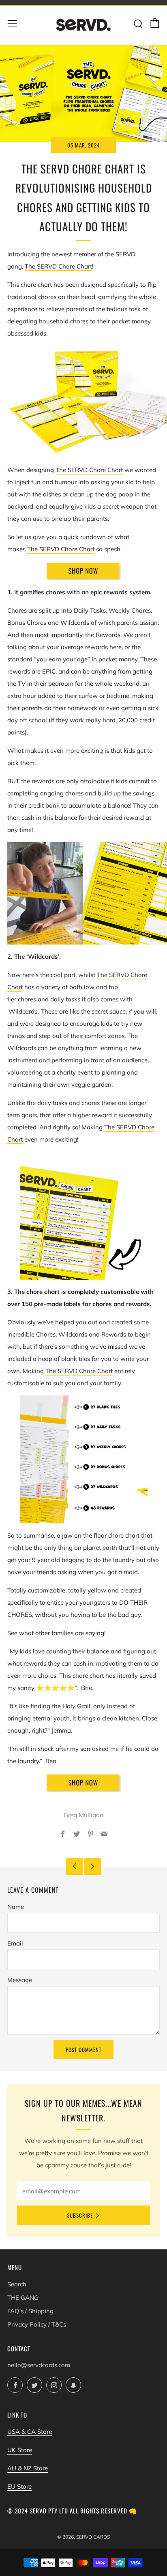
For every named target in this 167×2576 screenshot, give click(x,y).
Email (15, 1943)
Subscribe (80, 2215)
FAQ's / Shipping (30, 2311)
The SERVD (41, 266)
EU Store (19, 2486)
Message (20, 1980)
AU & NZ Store (28, 2468)
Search (17, 2284)
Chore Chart (75, 266)
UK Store (20, 2450)
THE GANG (23, 2298)
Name (16, 1907)
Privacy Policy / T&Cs (37, 2324)
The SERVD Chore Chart (61, 549)
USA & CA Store (30, 2432)
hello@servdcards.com (39, 2365)
